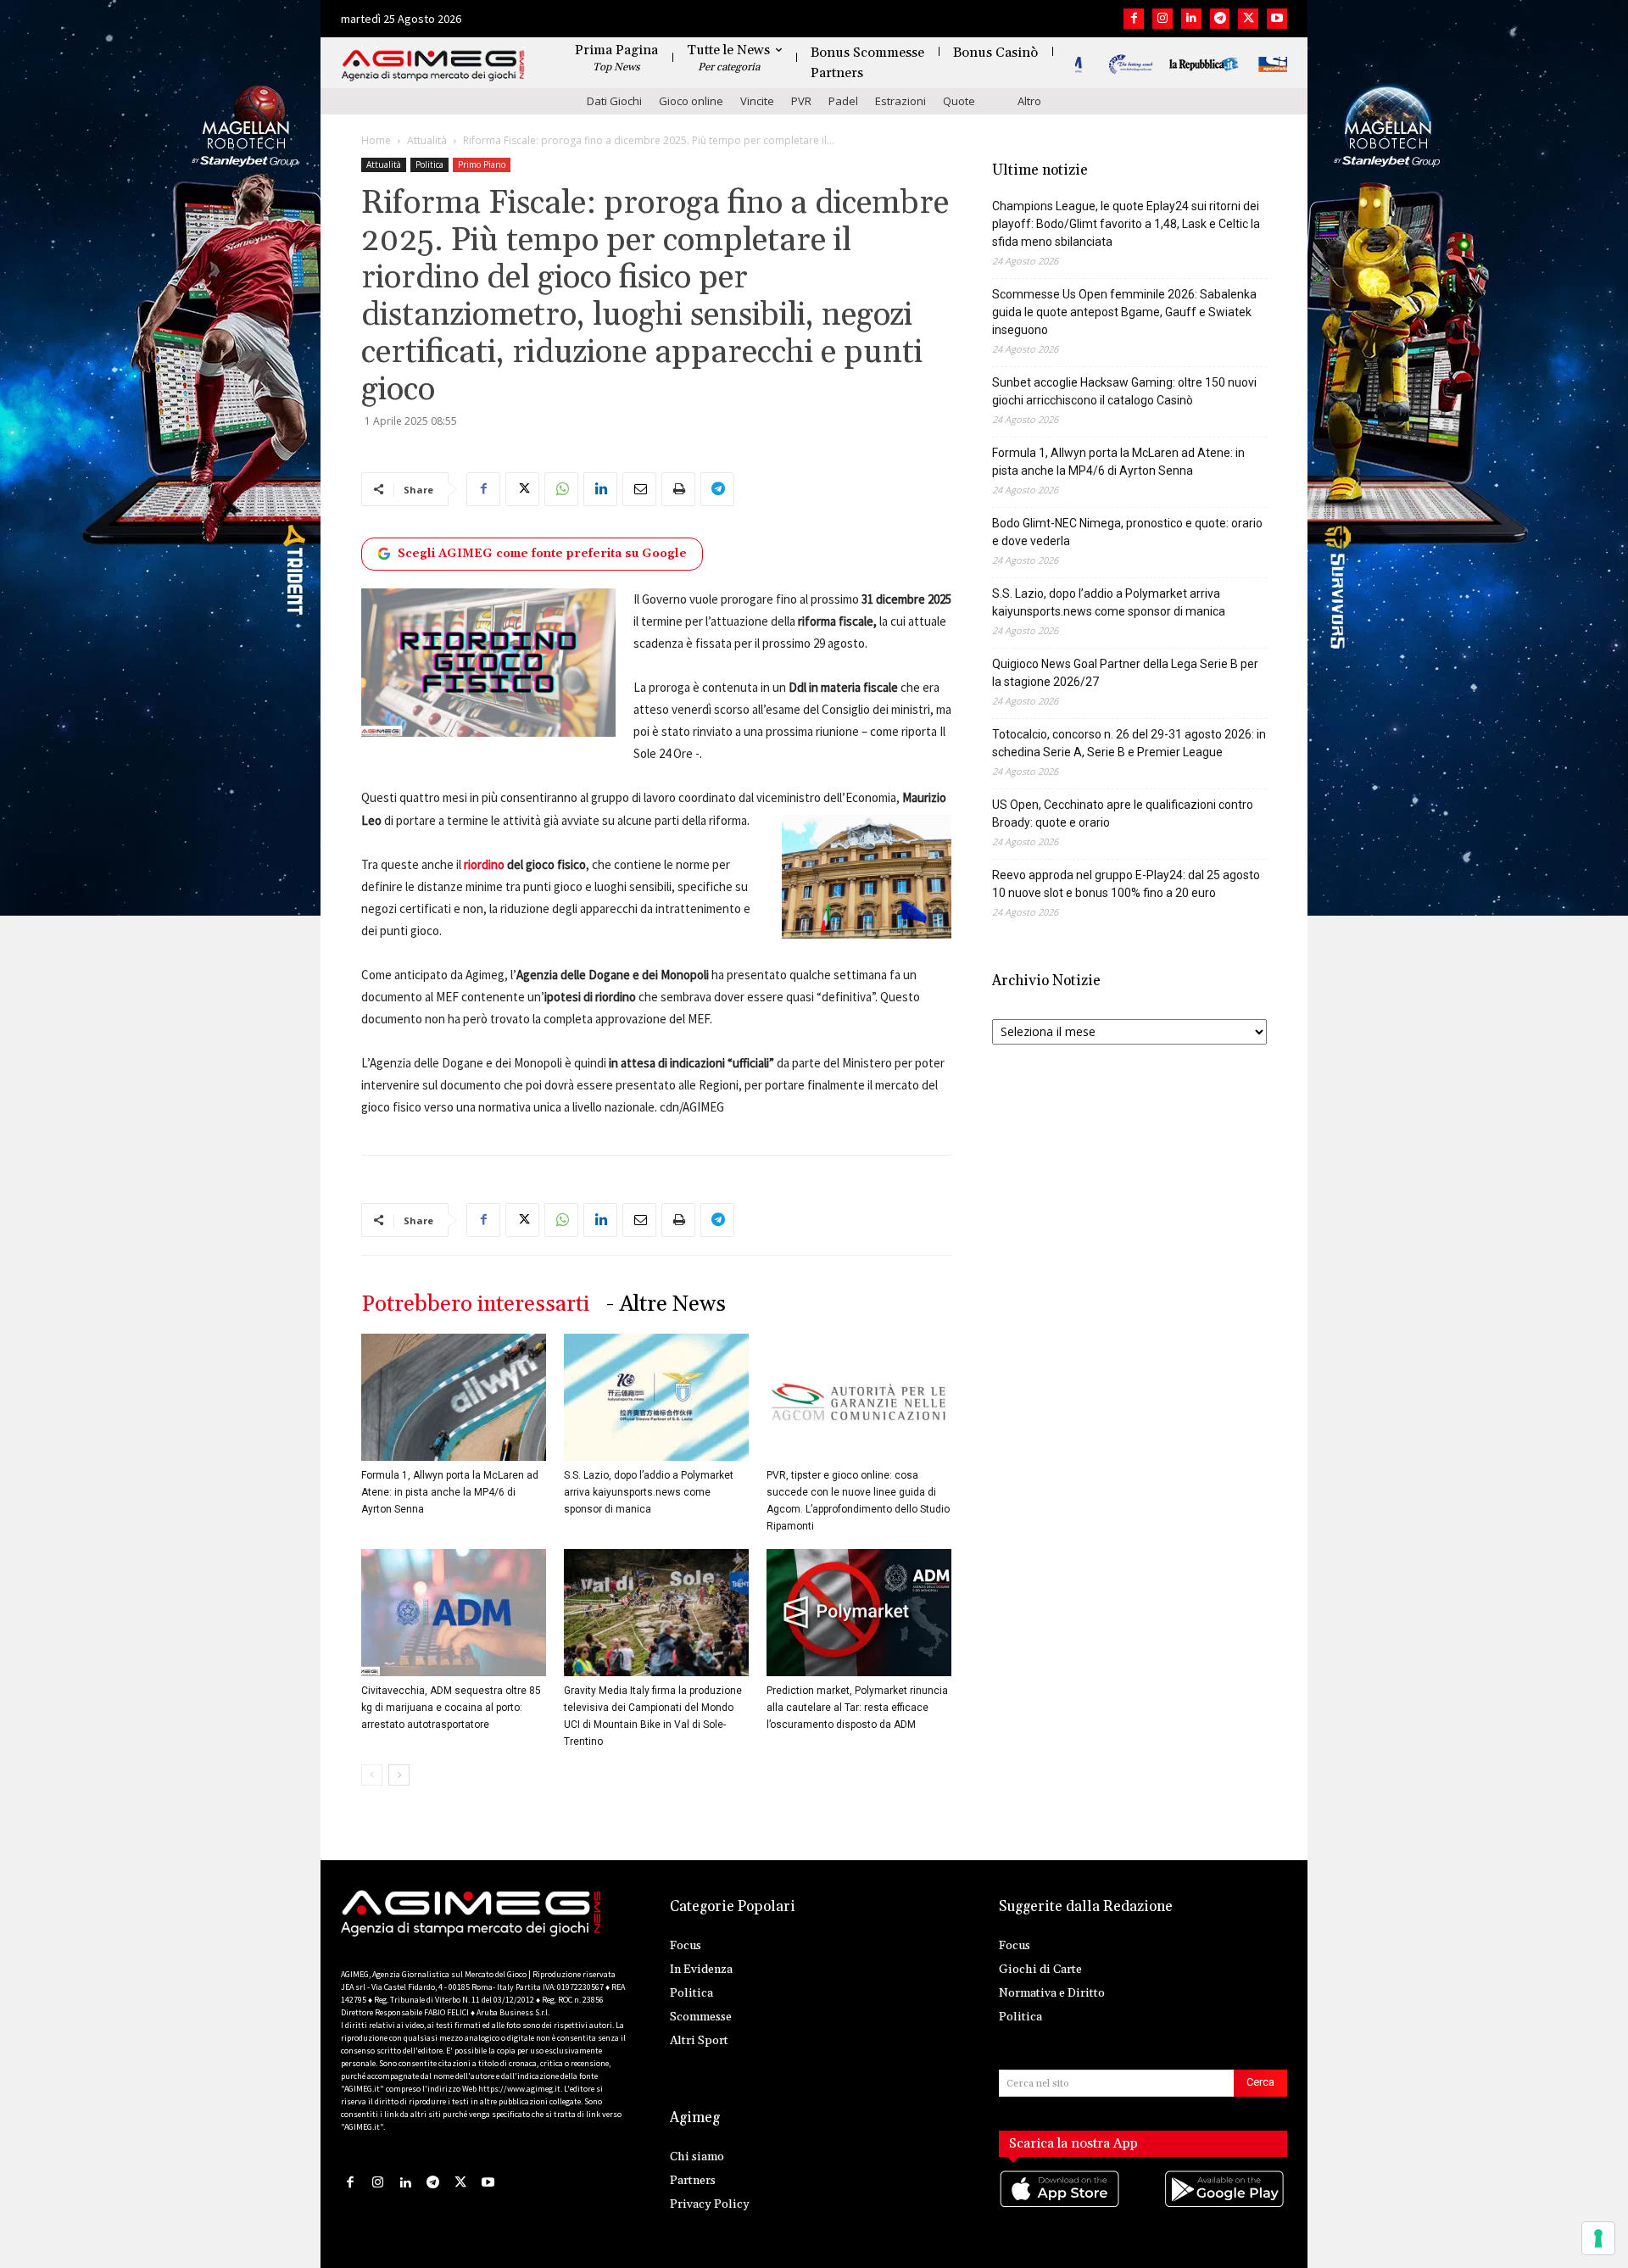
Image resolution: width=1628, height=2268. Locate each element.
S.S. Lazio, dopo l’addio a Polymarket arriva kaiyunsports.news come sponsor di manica (649, 1492)
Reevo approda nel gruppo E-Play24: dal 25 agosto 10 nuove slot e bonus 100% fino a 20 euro (1126, 884)
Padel (843, 101)
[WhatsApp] (561, 489)
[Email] (639, 489)
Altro (1029, 101)
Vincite (757, 101)
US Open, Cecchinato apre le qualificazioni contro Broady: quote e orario (1123, 814)
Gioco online (691, 101)
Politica (429, 164)
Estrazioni (900, 101)
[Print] (678, 489)
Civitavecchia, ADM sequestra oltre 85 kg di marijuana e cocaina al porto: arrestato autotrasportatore (451, 1708)
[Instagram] (1162, 19)
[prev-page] (372, 1775)
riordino (484, 864)
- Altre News (666, 1304)
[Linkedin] (1191, 19)
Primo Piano (482, 164)
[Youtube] (1277, 19)
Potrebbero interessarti (475, 1304)
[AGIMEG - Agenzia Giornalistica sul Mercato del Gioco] (433, 66)
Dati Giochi (614, 101)
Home (376, 140)
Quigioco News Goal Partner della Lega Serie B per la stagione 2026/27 (1125, 673)
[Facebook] (1134, 19)
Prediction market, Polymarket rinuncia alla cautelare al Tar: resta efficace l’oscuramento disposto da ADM (857, 1708)
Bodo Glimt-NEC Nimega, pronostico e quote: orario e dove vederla (1127, 532)
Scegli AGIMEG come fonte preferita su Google (542, 554)
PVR (801, 101)
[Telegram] (1220, 19)
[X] (1248, 19)
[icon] (1061, 2207)
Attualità (427, 140)
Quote (959, 101)
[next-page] (399, 1775)
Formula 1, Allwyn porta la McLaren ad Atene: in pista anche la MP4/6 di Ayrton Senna (450, 1492)
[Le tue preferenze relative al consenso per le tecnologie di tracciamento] (1598, 2238)
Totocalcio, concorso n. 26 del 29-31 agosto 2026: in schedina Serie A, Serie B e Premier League (1129, 743)
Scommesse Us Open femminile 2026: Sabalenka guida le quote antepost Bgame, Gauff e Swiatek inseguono (1124, 312)
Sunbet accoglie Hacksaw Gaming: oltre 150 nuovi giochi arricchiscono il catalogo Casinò (1124, 391)
